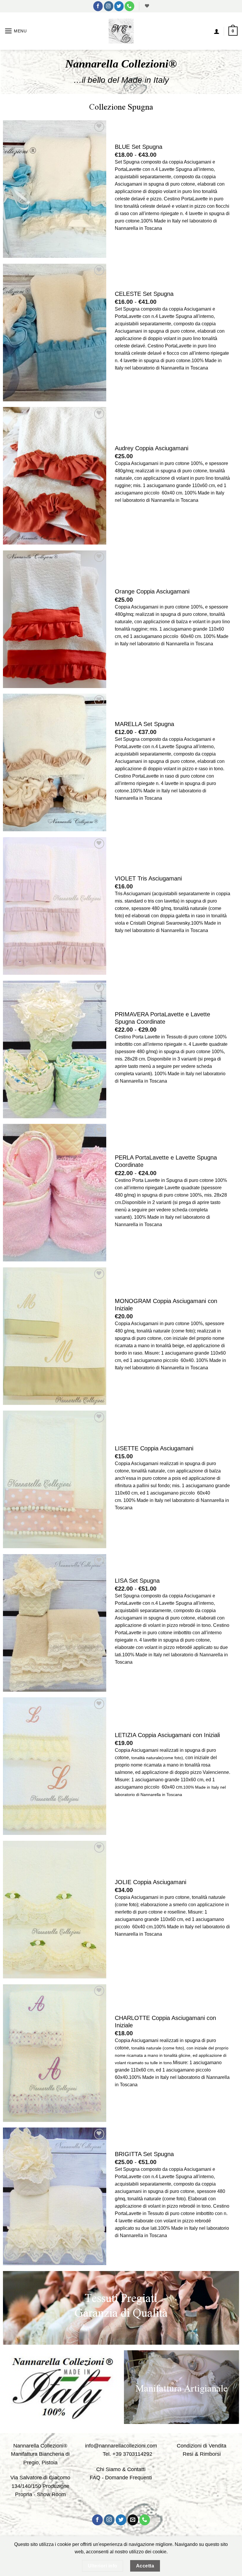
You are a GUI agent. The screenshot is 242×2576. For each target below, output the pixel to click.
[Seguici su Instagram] (109, 6)
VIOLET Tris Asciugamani (148, 878)
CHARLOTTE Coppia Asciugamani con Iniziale (165, 2022)
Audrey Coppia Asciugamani (152, 448)
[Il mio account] (217, 31)
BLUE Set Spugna (139, 147)
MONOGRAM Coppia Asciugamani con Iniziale (166, 1305)
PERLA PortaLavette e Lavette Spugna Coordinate (166, 1161)
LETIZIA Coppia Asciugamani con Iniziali (167, 1735)
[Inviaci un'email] (133, 2520)
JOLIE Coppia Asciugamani (151, 1882)
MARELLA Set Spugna (144, 724)
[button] (16, 31)
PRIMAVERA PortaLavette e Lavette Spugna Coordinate (162, 1018)
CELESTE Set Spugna (144, 294)
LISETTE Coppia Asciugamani (154, 1448)
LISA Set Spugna (137, 1581)
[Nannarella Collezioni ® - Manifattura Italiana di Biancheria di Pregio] (121, 31)
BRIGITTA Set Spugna (144, 2154)
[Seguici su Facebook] (98, 6)
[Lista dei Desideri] (146, 6)
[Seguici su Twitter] (119, 6)
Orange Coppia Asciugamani (152, 591)
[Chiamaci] (129, 6)
